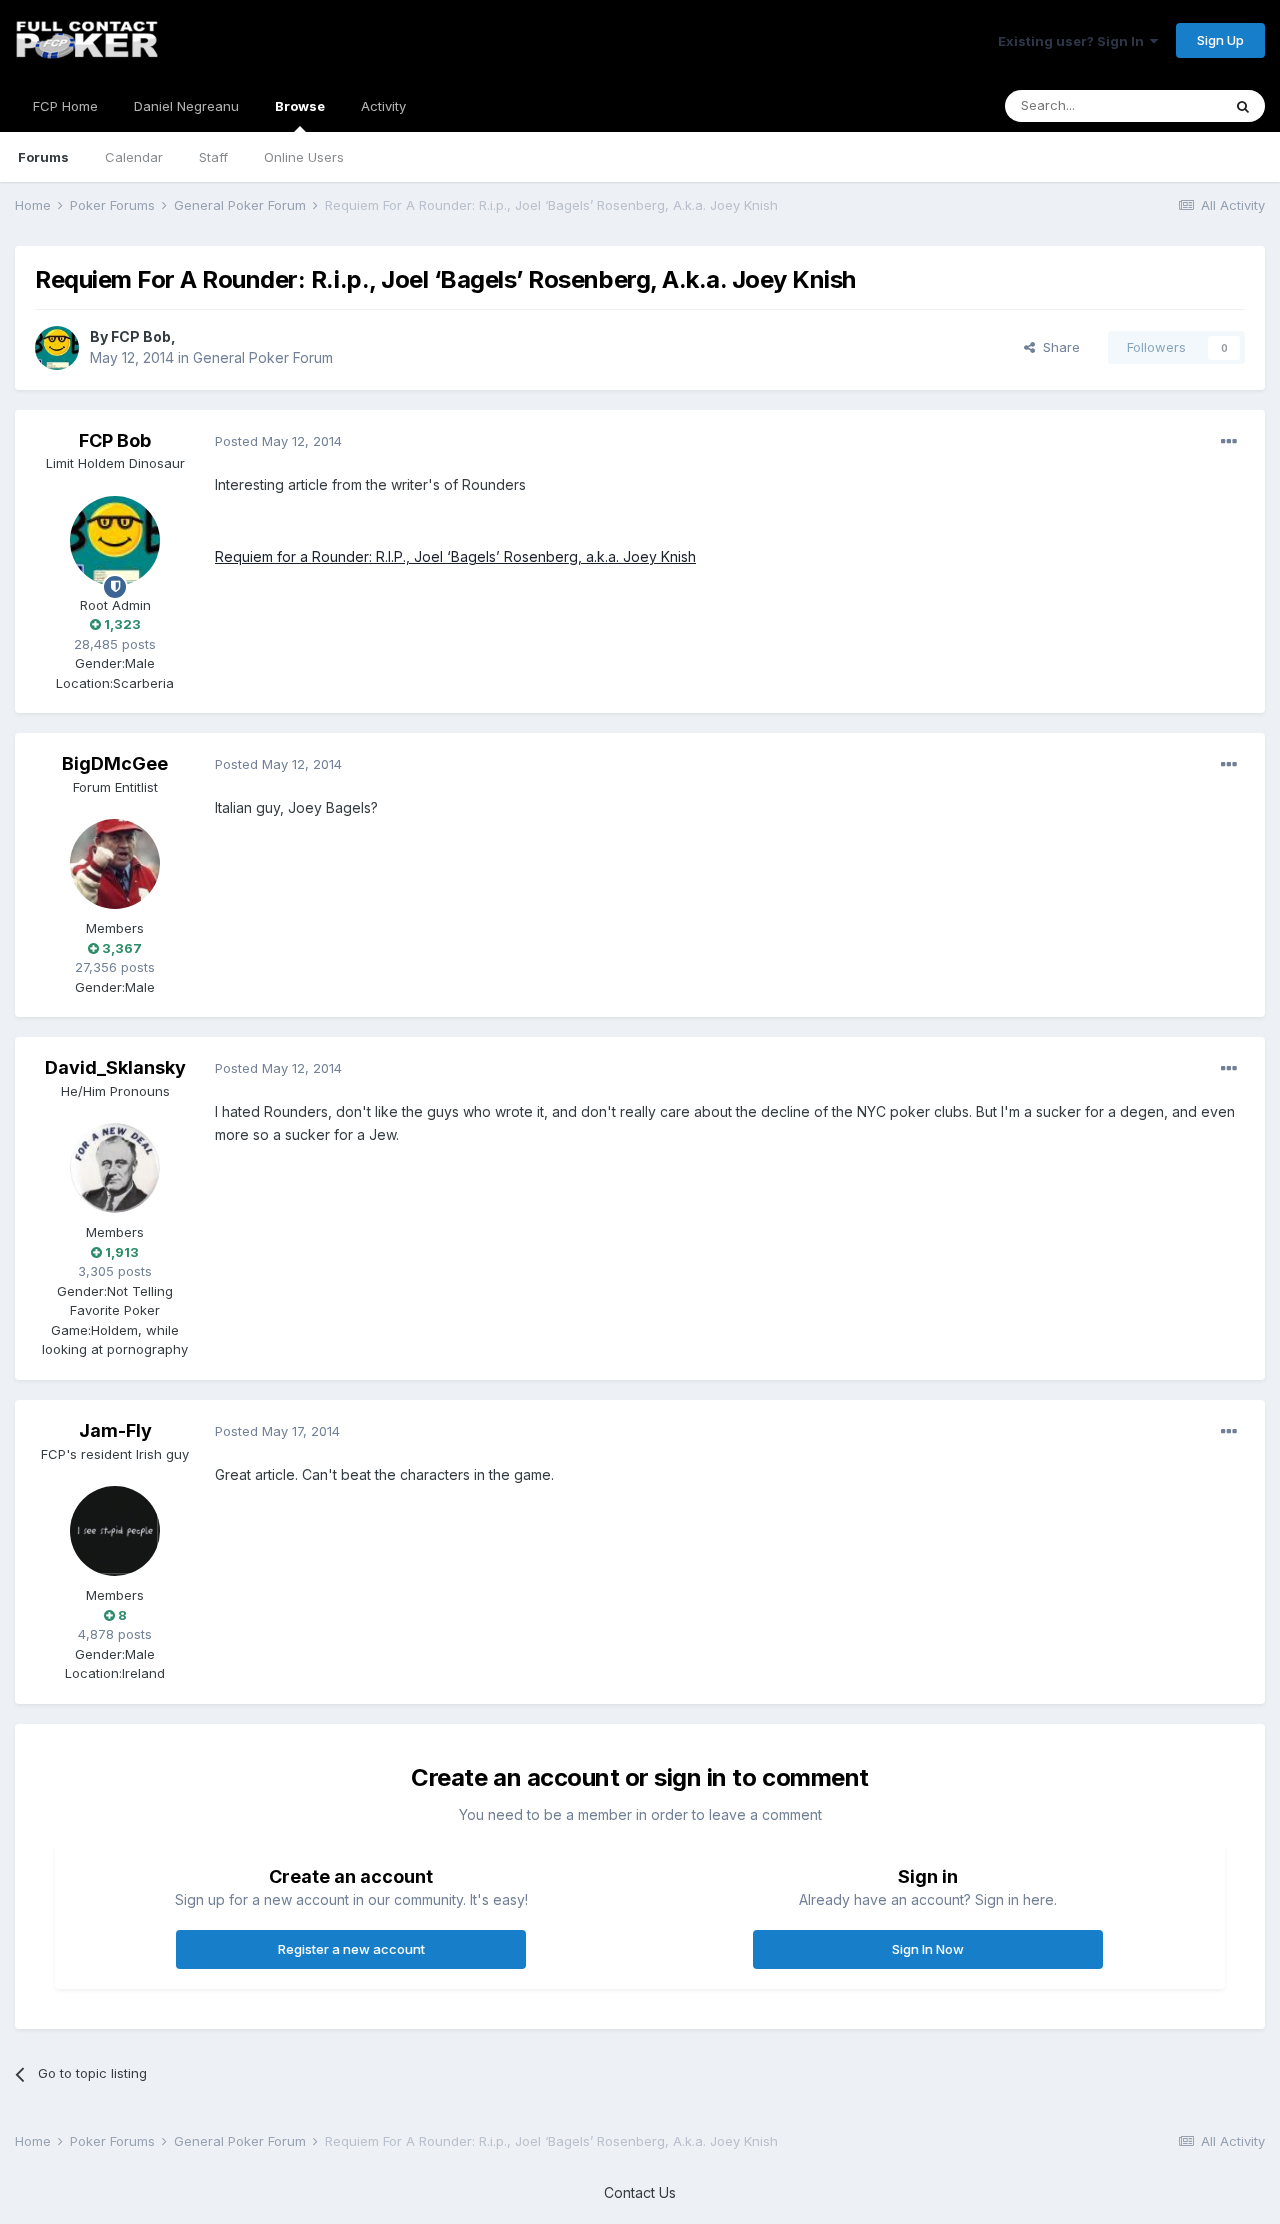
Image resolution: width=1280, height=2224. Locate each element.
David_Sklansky (115, 1067)
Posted (278, 441)
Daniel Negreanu (186, 106)
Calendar (134, 157)
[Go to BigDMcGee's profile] (115, 864)
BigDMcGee (115, 763)
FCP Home (65, 106)
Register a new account (351, 1949)
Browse (300, 106)
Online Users (304, 157)
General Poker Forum (263, 357)
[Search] (1243, 106)
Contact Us (640, 2192)
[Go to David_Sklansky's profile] (115, 1168)
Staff (213, 157)
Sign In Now (928, 1949)
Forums (43, 157)
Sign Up (1220, 40)
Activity (383, 106)
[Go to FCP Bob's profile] (57, 348)
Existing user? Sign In (1074, 41)
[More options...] (1229, 442)
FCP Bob (141, 336)
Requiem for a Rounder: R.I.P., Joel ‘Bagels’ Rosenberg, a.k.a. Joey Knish (455, 556)
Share (1057, 347)
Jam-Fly (115, 1430)
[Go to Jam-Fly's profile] (115, 1531)
